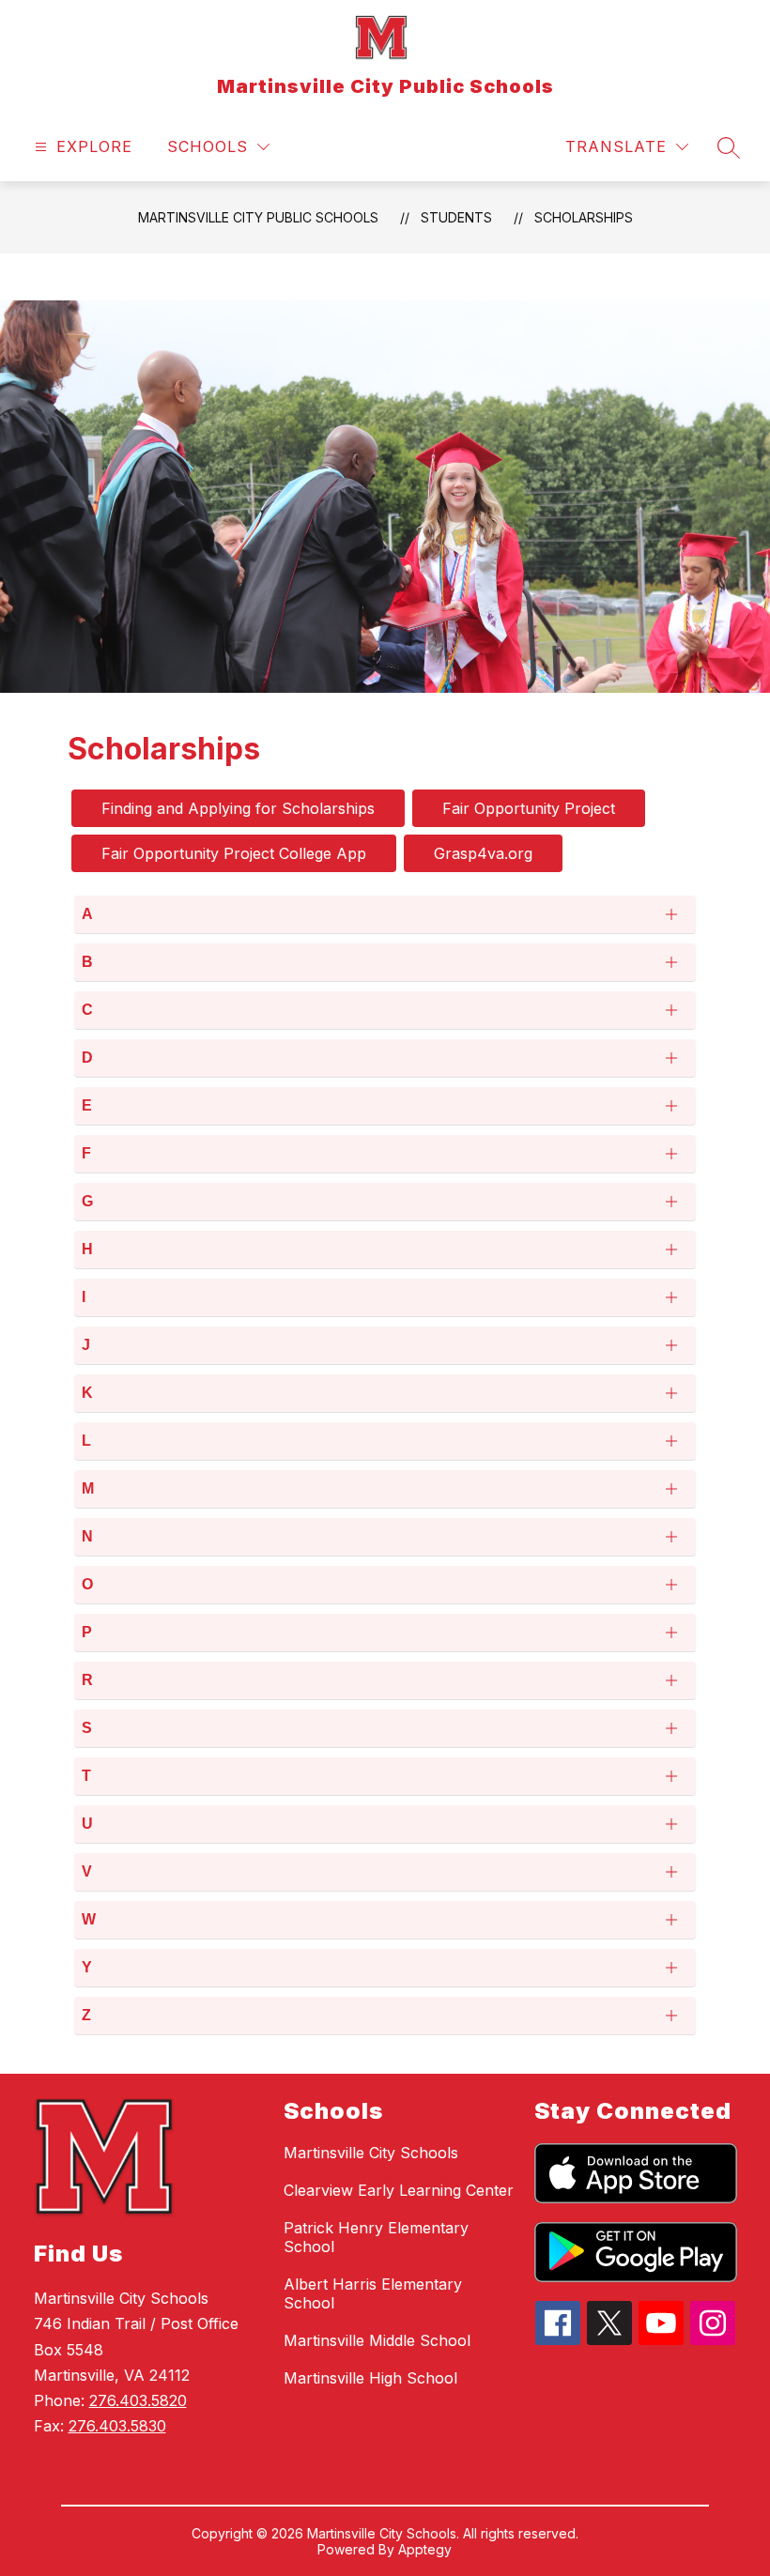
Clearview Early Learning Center (399, 2190)
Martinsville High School (370, 2378)
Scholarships (584, 217)
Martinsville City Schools (371, 2153)
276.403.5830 (117, 2426)
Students (456, 217)
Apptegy (425, 2549)
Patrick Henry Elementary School (376, 2237)
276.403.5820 (138, 2400)
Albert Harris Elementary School (373, 2293)
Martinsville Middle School (377, 2340)
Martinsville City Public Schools (258, 217)
